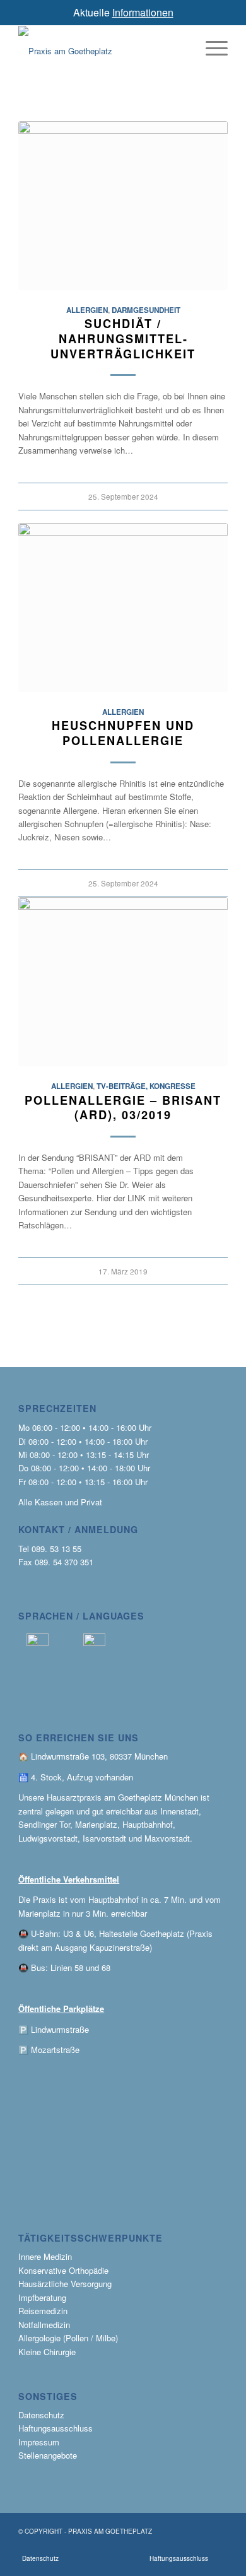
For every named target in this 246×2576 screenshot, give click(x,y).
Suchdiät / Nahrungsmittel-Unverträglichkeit (123, 338)
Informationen (143, 12)
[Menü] (210, 48)
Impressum (39, 2442)
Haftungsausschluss (56, 2428)
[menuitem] (40, 2558)
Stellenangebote (48, 2455)
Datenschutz (41, 2415)
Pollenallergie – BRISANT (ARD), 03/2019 (123, 1108)
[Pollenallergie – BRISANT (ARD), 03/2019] (123, 982)
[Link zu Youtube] (131, 2546)
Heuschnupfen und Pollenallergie (123, 733)
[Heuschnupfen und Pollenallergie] (123, 608)
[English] (94, 1643)
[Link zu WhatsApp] (110, 2546)
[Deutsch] (38, 1643)
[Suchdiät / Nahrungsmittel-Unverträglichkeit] (123, 206)
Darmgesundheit (146, 310)
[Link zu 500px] (217, 2546)
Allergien (87, 310)
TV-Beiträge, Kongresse (146, 1086)
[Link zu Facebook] (196, 2546)
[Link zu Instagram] (153, 2546)
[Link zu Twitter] (174, 2546)
